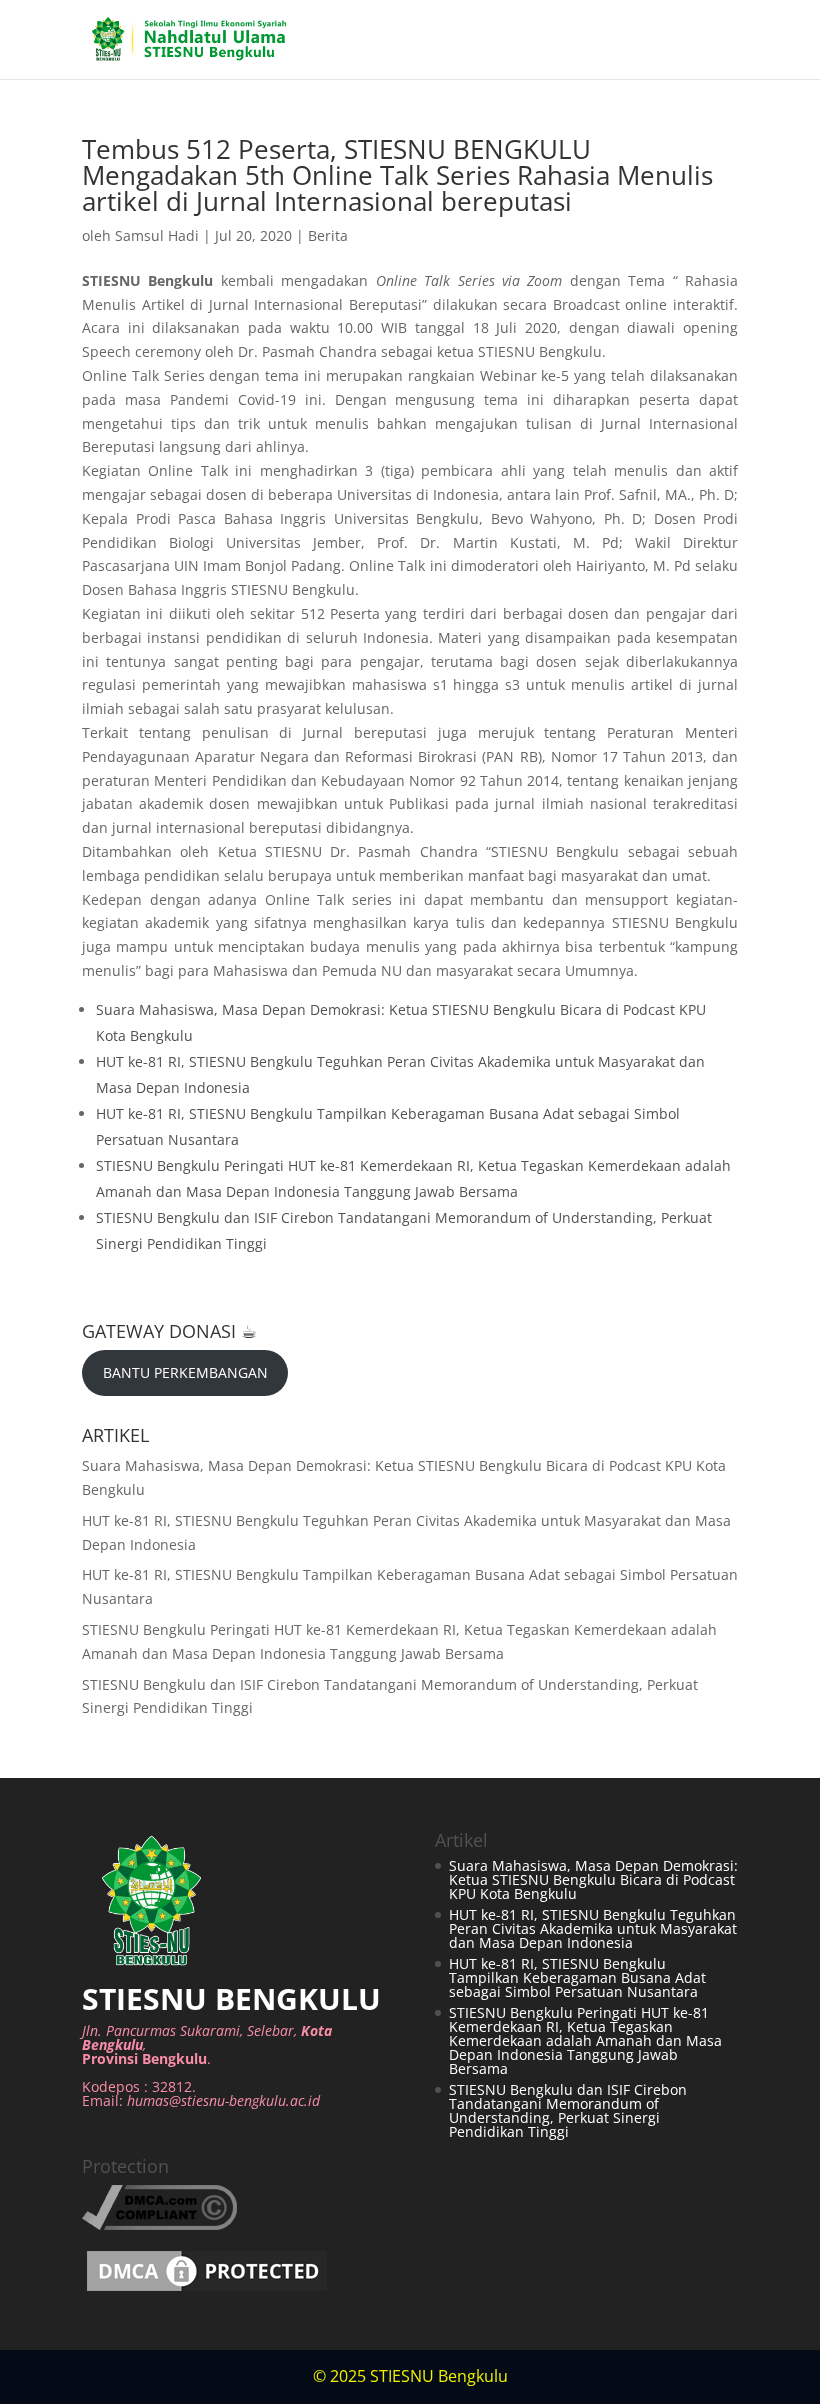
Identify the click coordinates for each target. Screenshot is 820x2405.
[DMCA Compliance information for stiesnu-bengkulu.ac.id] (159, 2224)
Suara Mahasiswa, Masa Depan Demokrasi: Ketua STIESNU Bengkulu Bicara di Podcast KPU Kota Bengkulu (593, 1879)
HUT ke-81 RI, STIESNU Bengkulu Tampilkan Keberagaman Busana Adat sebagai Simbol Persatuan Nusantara (577, 1977)
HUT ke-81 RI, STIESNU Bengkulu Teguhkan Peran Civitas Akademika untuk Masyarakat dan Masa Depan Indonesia (593, 1928)
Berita (328, 235)
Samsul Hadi (157, 235)
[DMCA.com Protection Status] (207, 2290)
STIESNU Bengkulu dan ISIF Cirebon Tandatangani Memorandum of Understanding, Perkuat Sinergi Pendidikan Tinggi (568, 2110)
